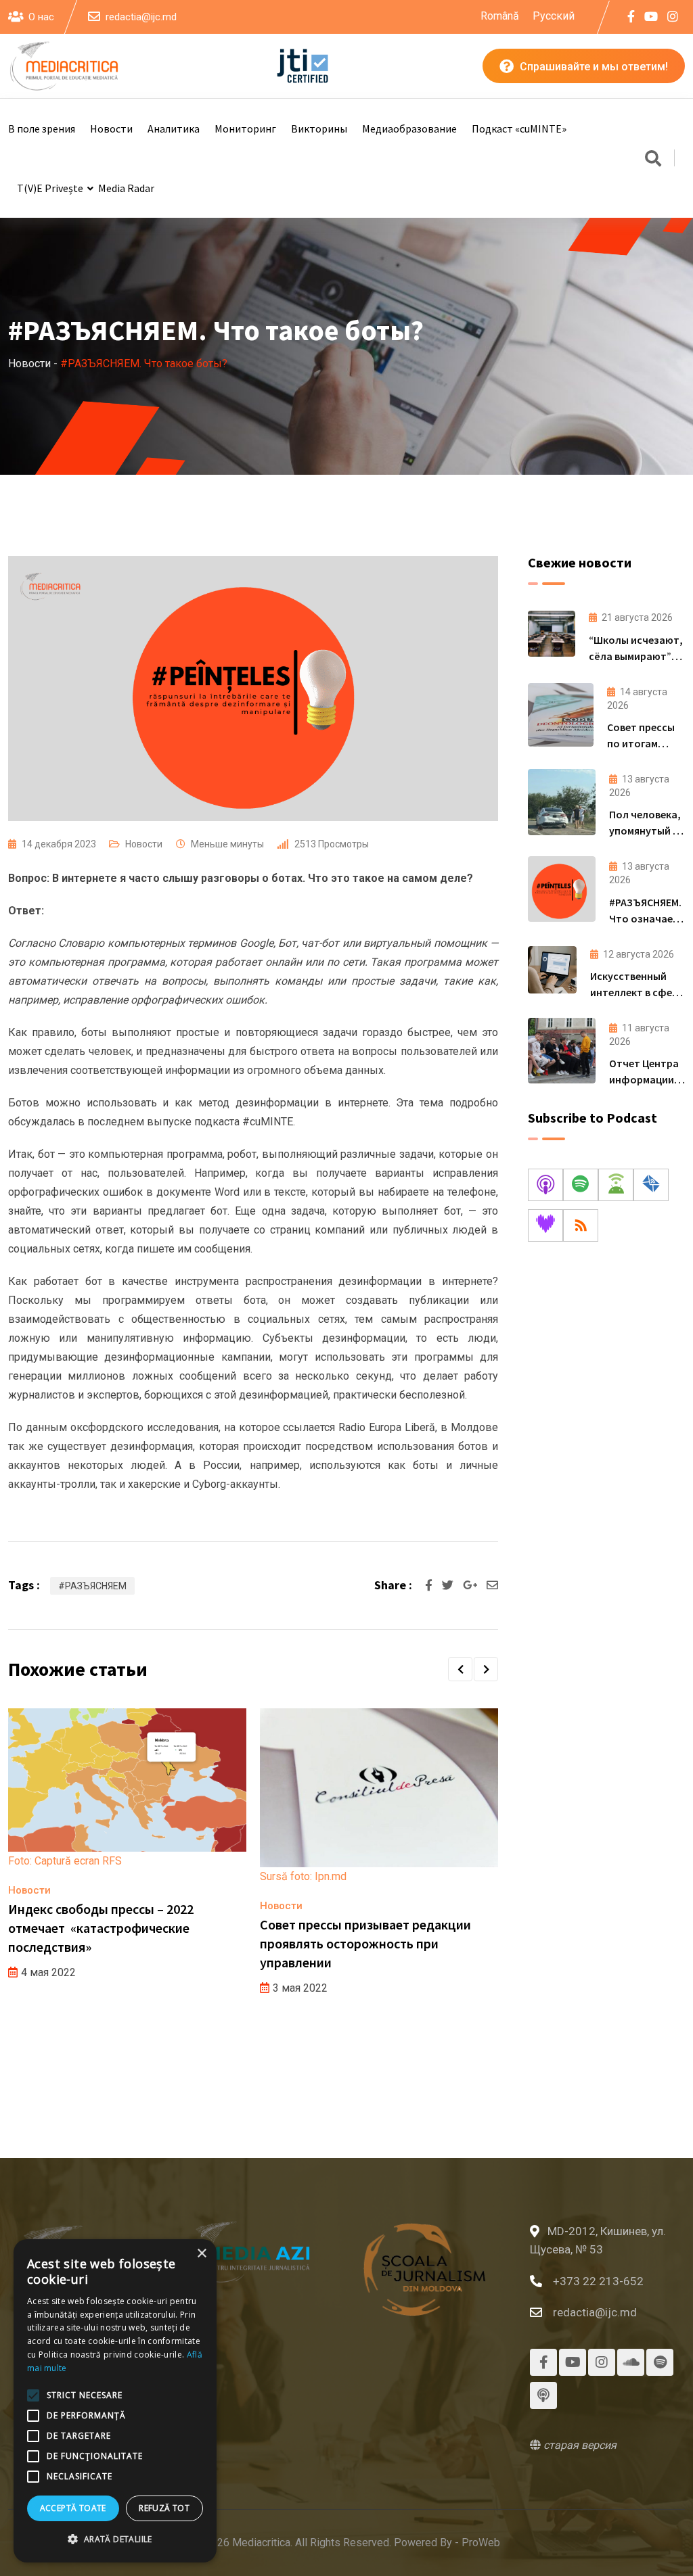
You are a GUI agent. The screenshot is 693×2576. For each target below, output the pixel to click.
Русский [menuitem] (554, 15)
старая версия (579, 2445)
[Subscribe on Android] (616, 1185)
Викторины (319, 128)
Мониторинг (245, 128)
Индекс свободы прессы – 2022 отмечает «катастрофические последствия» (101, 1928)
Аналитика (174, 128)
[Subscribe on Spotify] (581, 1185)
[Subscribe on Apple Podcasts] (545, 1185)
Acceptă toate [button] (73, 2508)
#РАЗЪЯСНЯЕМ (92, 1586)
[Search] (653, 160)
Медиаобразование (409, 128)
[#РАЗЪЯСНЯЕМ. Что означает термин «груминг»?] (562, 889)
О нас (41, 17)
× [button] (201, 2254)
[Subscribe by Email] (651, 1185)
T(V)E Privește (50, 188)
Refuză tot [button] (164, 2508)
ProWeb (481, 2543)
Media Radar (126, 188)
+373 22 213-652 (598, 2281)
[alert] (115, 2401)
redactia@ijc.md (141, 17)
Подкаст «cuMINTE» (519, 128)
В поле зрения (42, 128)
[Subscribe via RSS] (581, 1225)
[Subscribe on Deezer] (545, 1225)
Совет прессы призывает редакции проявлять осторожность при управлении (365, 1943)
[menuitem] (500, 16)
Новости (111, 128)
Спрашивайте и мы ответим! (593, 67)
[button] (460, 1669)
